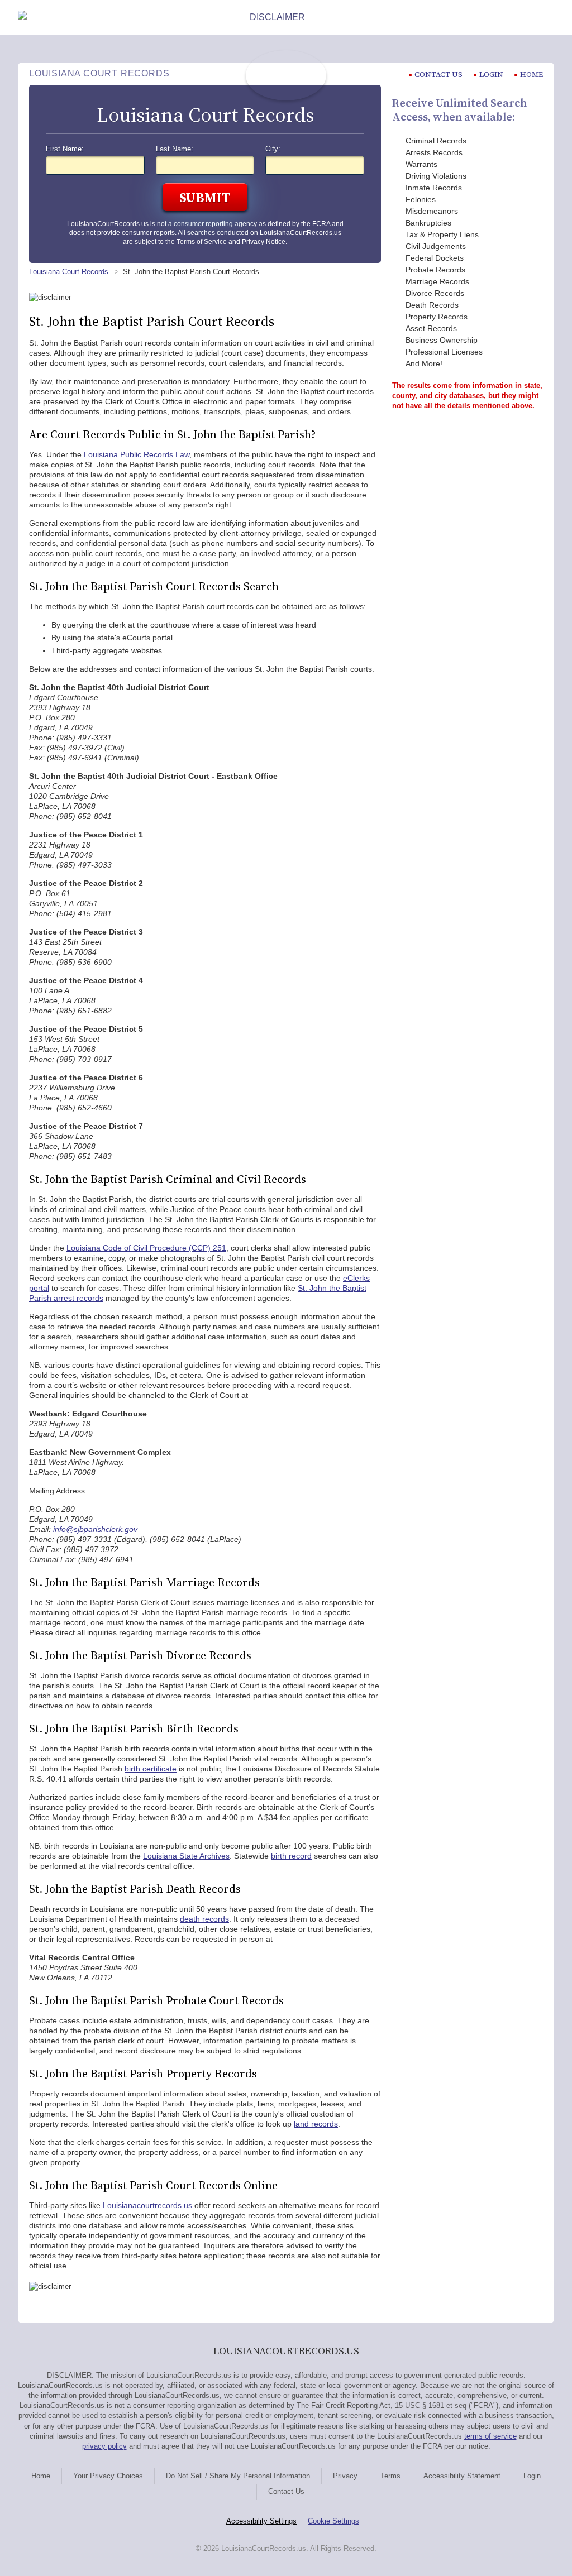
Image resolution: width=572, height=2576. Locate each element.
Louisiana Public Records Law (137, 454)
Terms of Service (202, 242)
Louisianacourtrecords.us (147, 2205)
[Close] (545, 17)
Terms (390, 2476)
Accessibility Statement (462, 2476)
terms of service (490, 2436)
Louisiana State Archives (186, 1856)
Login (491, 75)
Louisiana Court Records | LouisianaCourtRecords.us (286, 75)
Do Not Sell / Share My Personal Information (238, 2476)
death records (204, 1919)
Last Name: (175, 149)
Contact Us (286, 2491)
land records (316, 2124)
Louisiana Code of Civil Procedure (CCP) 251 (146, 1248)
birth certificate (151, 1769)
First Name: (65, 149)
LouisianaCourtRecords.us (108, 224)
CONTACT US (438, 75)
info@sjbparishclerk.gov (95, 1529)
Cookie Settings (333, 2521)
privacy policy (104, 2446)
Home (532, 75)
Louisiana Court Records (70, 272)
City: (273, 149)
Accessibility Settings (261, 2521)
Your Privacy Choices (108, 2476)
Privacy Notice (264, 242)
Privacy (345, 2476)
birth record (291, 1856)
